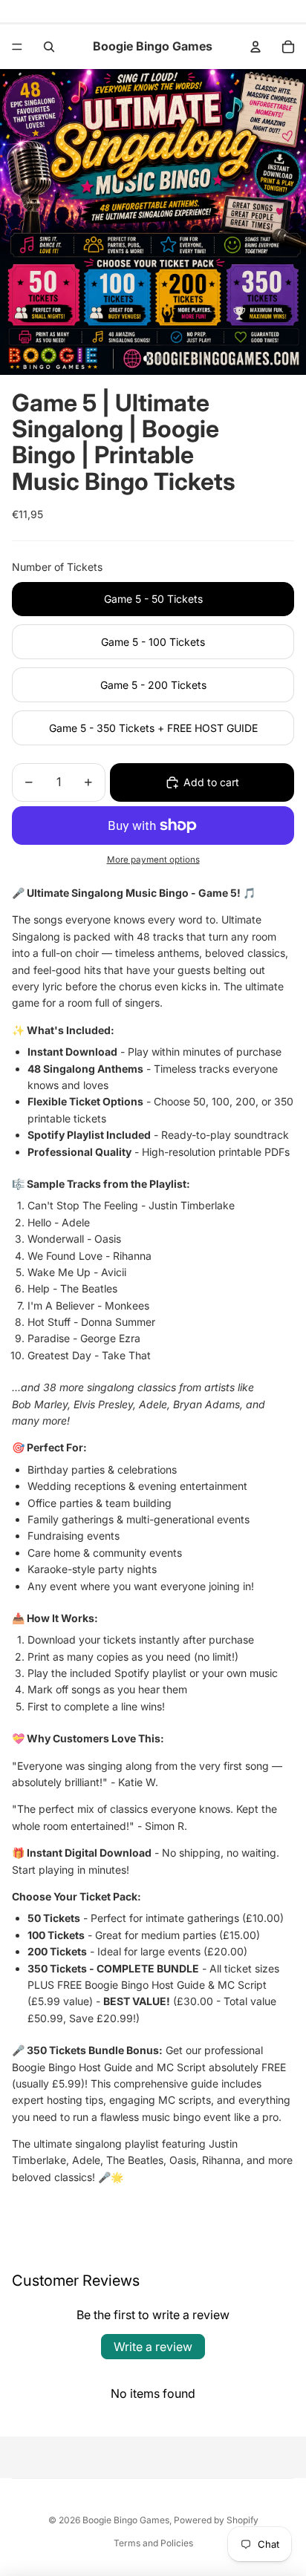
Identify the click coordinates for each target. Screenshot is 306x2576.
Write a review (153, 2347)
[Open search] (49, 47)
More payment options (153, 860)
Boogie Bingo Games (126, 2520)
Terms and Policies (153, 2543)
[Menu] (17, 47)
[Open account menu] (255, 47)
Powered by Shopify (216, 2520)
